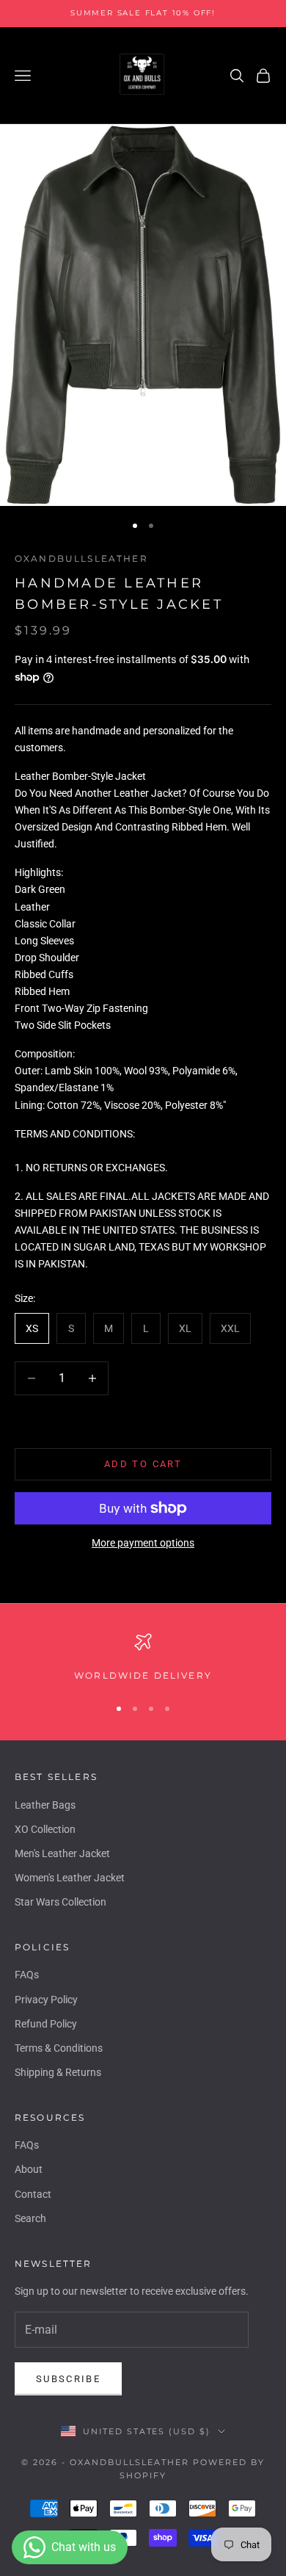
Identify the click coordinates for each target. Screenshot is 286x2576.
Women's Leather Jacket (70, 1878)
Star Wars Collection (60, 1902)
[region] (143, 1658)
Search (30, 2218)
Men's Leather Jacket (62, 1853)
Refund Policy (46, 2024)
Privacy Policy (46, 2000)
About (29, 2169)
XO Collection (45, 1829)
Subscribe (68, 2379)
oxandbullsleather (81, 558)
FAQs (27, 1975)
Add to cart (143, 1464)
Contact (33, 2194)
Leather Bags (45, 1805)
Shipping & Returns (58, 2072)
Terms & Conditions (59, 2048)
